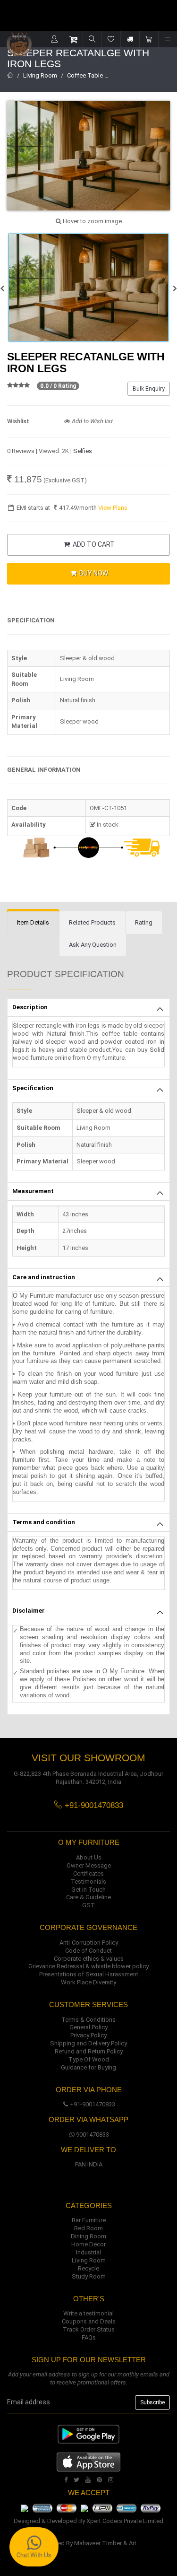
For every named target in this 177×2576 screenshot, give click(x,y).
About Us (89, 1857)
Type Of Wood (89, 2059)
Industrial (88, 2252)
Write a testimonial (88, 2313)
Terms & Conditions (88, 2020)
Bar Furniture (89, 2220)
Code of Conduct (88, 1951)
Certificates (88, 1873)
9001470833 (93, 2135)
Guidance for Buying (88, 2067)
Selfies (83, 451)
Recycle (88, 2268)
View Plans (113, 508)
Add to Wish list (92, 421)
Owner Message (89, 1865)
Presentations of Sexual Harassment (89, 1974)
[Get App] (88, 2461)
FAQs (89, 2337)
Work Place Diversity (88, 1982)
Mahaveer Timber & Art (105, 2543)
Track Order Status (89, 2329)
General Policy (88, 2027)
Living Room (40, 75)
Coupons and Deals (89, 2321)
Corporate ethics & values (89, 1959)
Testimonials (88, 1882)
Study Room (89, 2276)
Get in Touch (88, 1890)
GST (88, 1905)
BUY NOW (93, 573)
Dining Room (88, 2236)
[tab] (33, 923)
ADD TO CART (93, 544)
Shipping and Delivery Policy (88, 2043)
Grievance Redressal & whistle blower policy (88, 1966)
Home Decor (88, 2244)
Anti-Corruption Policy (89, 1943)
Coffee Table (85, 75)
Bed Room (88, 2228)
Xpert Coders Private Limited (125, 2521)
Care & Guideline (88, 1897)
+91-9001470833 (93, 2104)
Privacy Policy (88, 2035)
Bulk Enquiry (149, 389)
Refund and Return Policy (89, 2051)
